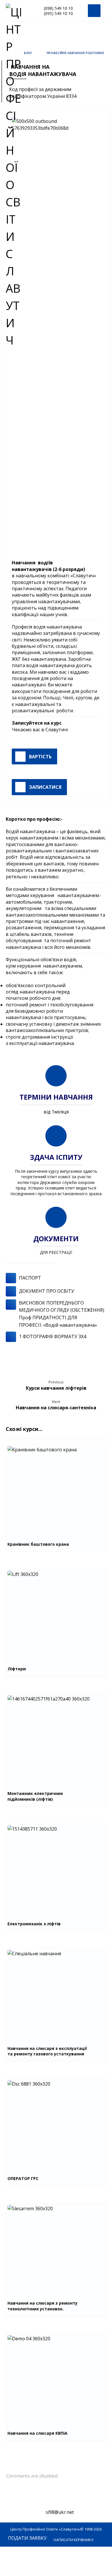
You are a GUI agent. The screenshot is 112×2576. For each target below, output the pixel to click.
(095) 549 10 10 (58, 13)
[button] (94, 11)
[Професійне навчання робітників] (20, 11)
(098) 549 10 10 (58, 8)
